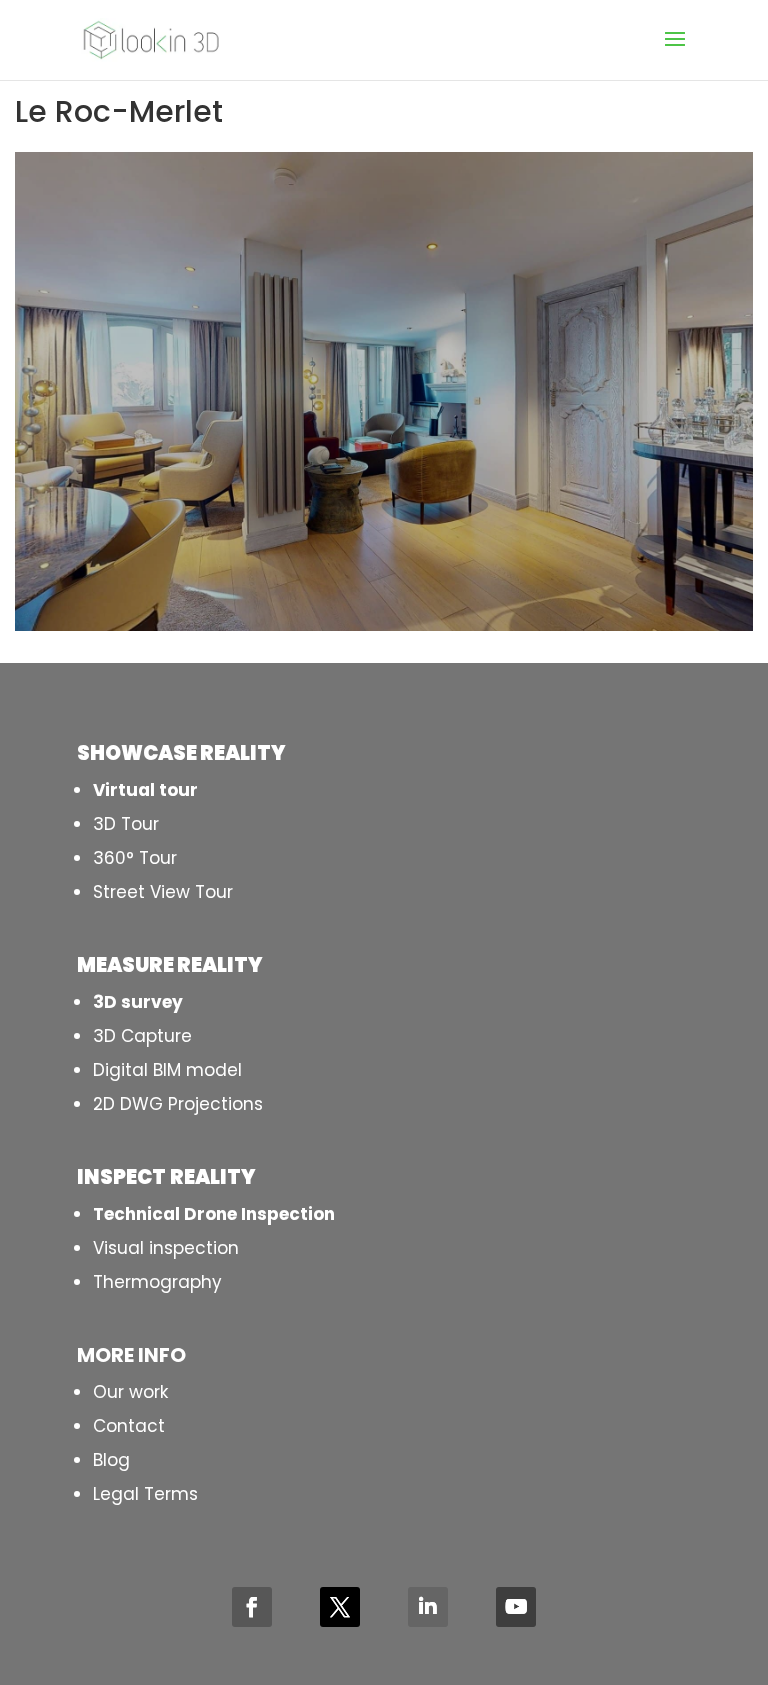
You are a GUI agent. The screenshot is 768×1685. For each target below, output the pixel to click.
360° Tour (135, 858)
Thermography (157, 1282)
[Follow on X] (340, 1607)
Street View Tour (163, 892)
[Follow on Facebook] (252, 1607)
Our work (130, 1392)
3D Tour (126, 824)
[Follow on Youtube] (516, 1607)
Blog (111, 1460)
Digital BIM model (167, 1070)
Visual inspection (166, 1248)
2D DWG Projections (178, 1104)
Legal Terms (145, 1494)
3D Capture (142, 1036)
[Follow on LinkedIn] (428, 1607)
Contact (129, 1426)
